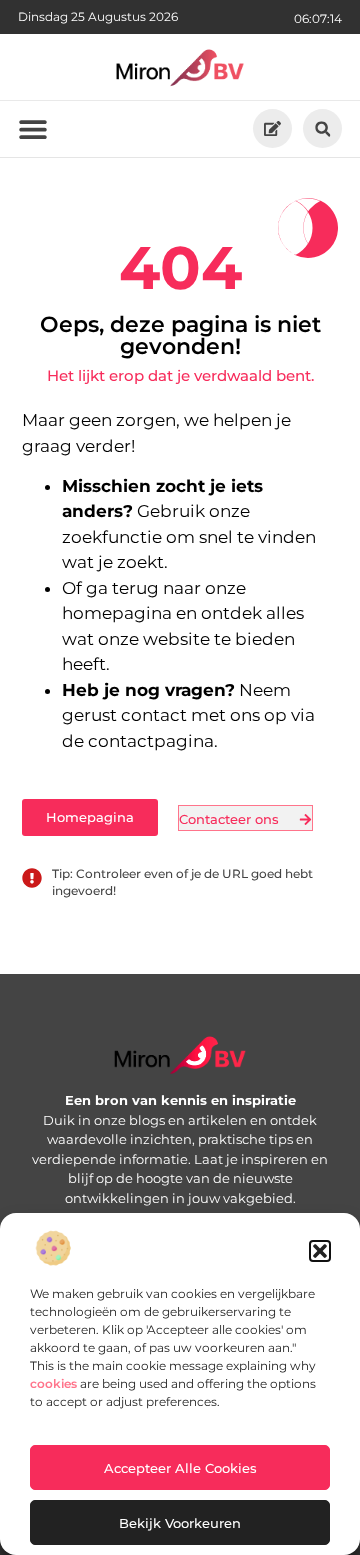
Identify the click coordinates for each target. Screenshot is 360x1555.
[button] (320, 1251)
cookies (53, 1383)
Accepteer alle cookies (180, 1468)
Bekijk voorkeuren (180, 1523)
